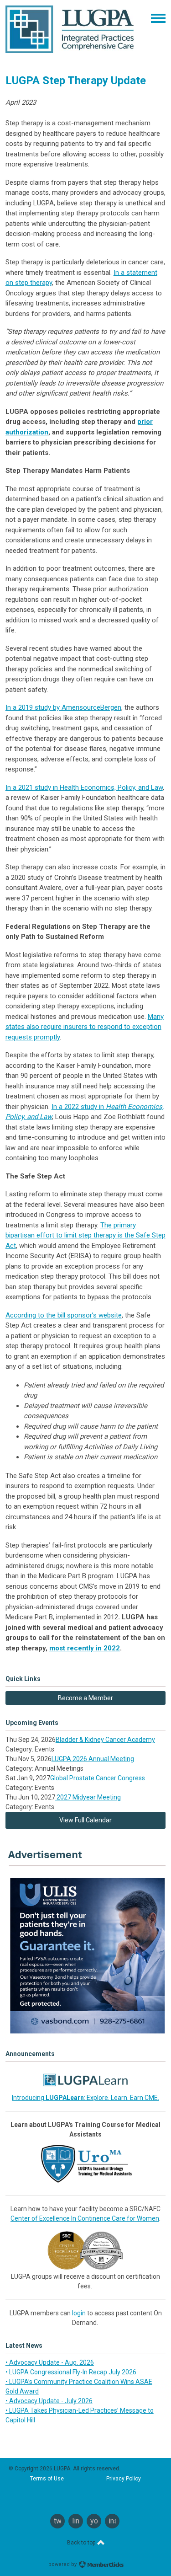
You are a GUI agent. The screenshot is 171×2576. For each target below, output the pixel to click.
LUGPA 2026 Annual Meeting (93, 1759)
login (79, 2313)
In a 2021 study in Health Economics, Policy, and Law (84, 787)
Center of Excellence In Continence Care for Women (85, 2218)
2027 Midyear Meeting (88, 1797)
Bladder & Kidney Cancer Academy (105, 1740)
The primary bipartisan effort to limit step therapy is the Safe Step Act (85, 1235)
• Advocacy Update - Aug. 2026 (50, 2362)
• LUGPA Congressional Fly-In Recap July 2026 (71, 2372)
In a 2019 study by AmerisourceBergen (63, 707)
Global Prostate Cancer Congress (98, 1778)
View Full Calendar (85, 1820)
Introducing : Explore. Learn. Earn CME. (85, 2098)
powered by (63, 2564)
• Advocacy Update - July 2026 (49, 2401)
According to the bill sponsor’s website (64, 1315)
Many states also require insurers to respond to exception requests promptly (85, 1027)
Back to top (82, 2543)
